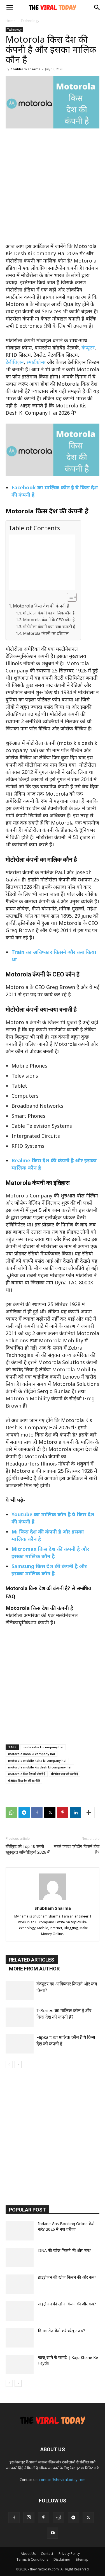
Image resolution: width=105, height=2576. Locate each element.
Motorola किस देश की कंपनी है (41, 606)
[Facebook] (37, 1812)
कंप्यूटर (88, 347)
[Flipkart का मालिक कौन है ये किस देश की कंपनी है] (20, 2044)
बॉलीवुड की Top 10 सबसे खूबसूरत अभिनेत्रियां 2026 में (28, 1849)
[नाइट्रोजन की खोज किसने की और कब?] (20, 2311)
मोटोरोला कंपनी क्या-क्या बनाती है (49, 626)
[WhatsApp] (11, 1812)
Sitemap (82, 2559)
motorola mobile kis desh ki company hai (40, 1767)
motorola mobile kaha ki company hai (37, 1760)
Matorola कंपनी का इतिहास (46, 633)
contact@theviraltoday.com (62, 2480)
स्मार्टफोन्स (37, 362)
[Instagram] (29, 2517)
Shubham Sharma (26, 69)
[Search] (97, 8)
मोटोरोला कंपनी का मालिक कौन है (49, 613)
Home (11, 21)
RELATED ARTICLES (32, 1960)
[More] (89, 1812)
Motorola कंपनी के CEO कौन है (49, 619)
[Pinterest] (63, 1812)
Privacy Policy (69, 2554)
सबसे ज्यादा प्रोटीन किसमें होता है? (77, 1849)
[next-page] (18, 2065)
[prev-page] (9, 2065)
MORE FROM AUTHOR (34, 1969)
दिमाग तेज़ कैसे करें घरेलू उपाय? (62, 2331)
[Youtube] (53, 2533)
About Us (28, 2554)
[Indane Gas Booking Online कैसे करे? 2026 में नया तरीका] (20, 2231)
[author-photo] (53, 1900)
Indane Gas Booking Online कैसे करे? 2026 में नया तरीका (66, 2226)
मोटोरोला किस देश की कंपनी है (24, 1781)
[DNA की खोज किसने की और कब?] (20, 2257)
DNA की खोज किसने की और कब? (65, 2250)
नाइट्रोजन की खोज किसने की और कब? (67, 2304)
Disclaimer (62, 2559)
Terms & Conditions (32, 2559)
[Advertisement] (53, 188)
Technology (30, 21)
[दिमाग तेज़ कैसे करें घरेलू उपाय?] (20, 2338)
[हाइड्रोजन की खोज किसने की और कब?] (20, 2284)
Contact (47, 2554)
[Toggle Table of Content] (69, 597)
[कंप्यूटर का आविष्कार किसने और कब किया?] (20, 1990)
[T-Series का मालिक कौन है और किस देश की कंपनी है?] (20, 2017)
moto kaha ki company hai (43, 1747)
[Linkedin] (76, 1812)
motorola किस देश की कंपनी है (27, 1774)
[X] (50, 1812)
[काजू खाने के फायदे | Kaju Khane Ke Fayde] (20, 2364)
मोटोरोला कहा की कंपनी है (65, 1774)
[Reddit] (59, 2518)
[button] (10, 8)
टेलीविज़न (15, 362)
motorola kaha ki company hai (32, 1754)
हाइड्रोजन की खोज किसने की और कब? (67, 2277)
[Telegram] (24, 1812)
